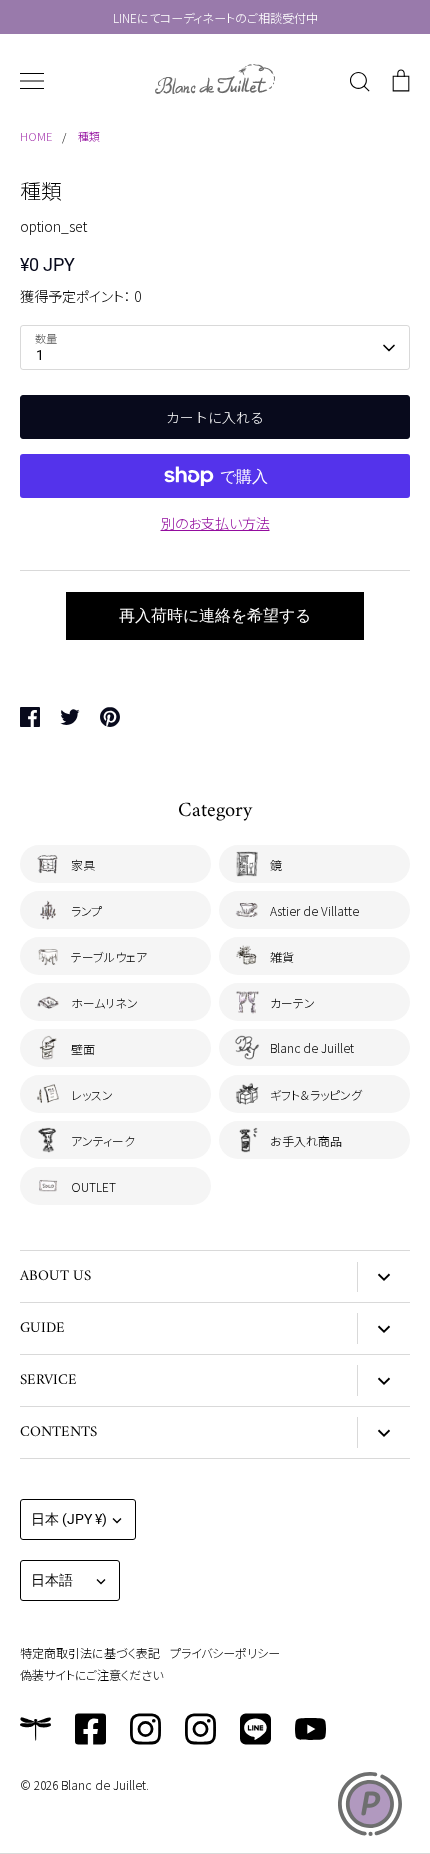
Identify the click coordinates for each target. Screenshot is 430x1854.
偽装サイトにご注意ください (91, 1674)
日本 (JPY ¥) (69, 1519)
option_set (53, 226)
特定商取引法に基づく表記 (90, 1652)
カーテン (292, 1002)
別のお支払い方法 (215, 523)
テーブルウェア (109, 956)
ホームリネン (104, 1002)
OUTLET (93, 1186)
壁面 (83, 1048)
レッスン (92, 1094)
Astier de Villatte (314, 910)
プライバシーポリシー (225, 1652)
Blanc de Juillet (312, 1047)
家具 (83, 864)
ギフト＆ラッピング (316, 1094)
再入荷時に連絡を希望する (215, 615)
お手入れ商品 (306, 1140)
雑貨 (282, 956)
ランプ (86, 910)
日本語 (52, 1580)
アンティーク (103, 1140)
